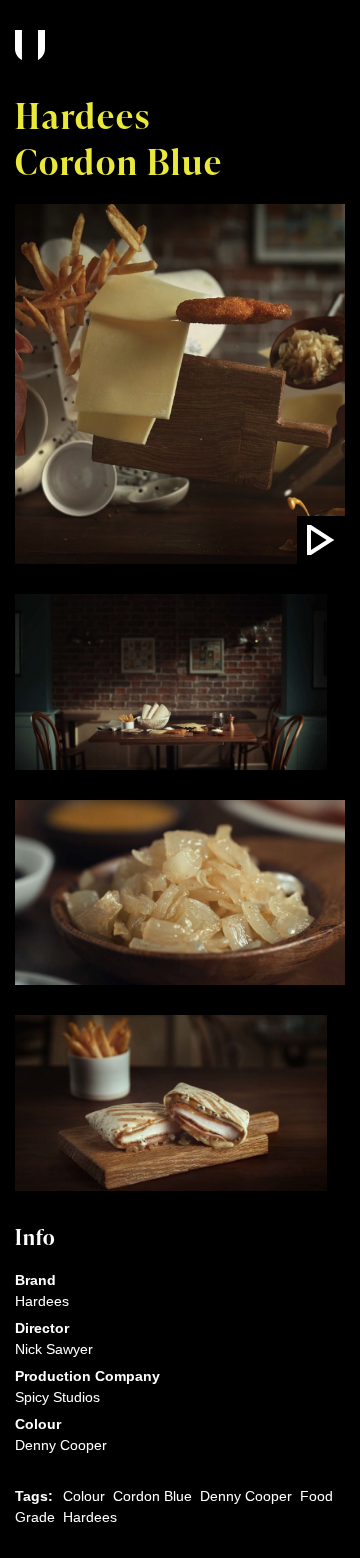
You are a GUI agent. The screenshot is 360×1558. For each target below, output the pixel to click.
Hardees (90, 1517)
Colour (84, 1496)
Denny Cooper (246, 1496)
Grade (35, 1517)
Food (316, 1496)
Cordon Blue (152, 1496)
